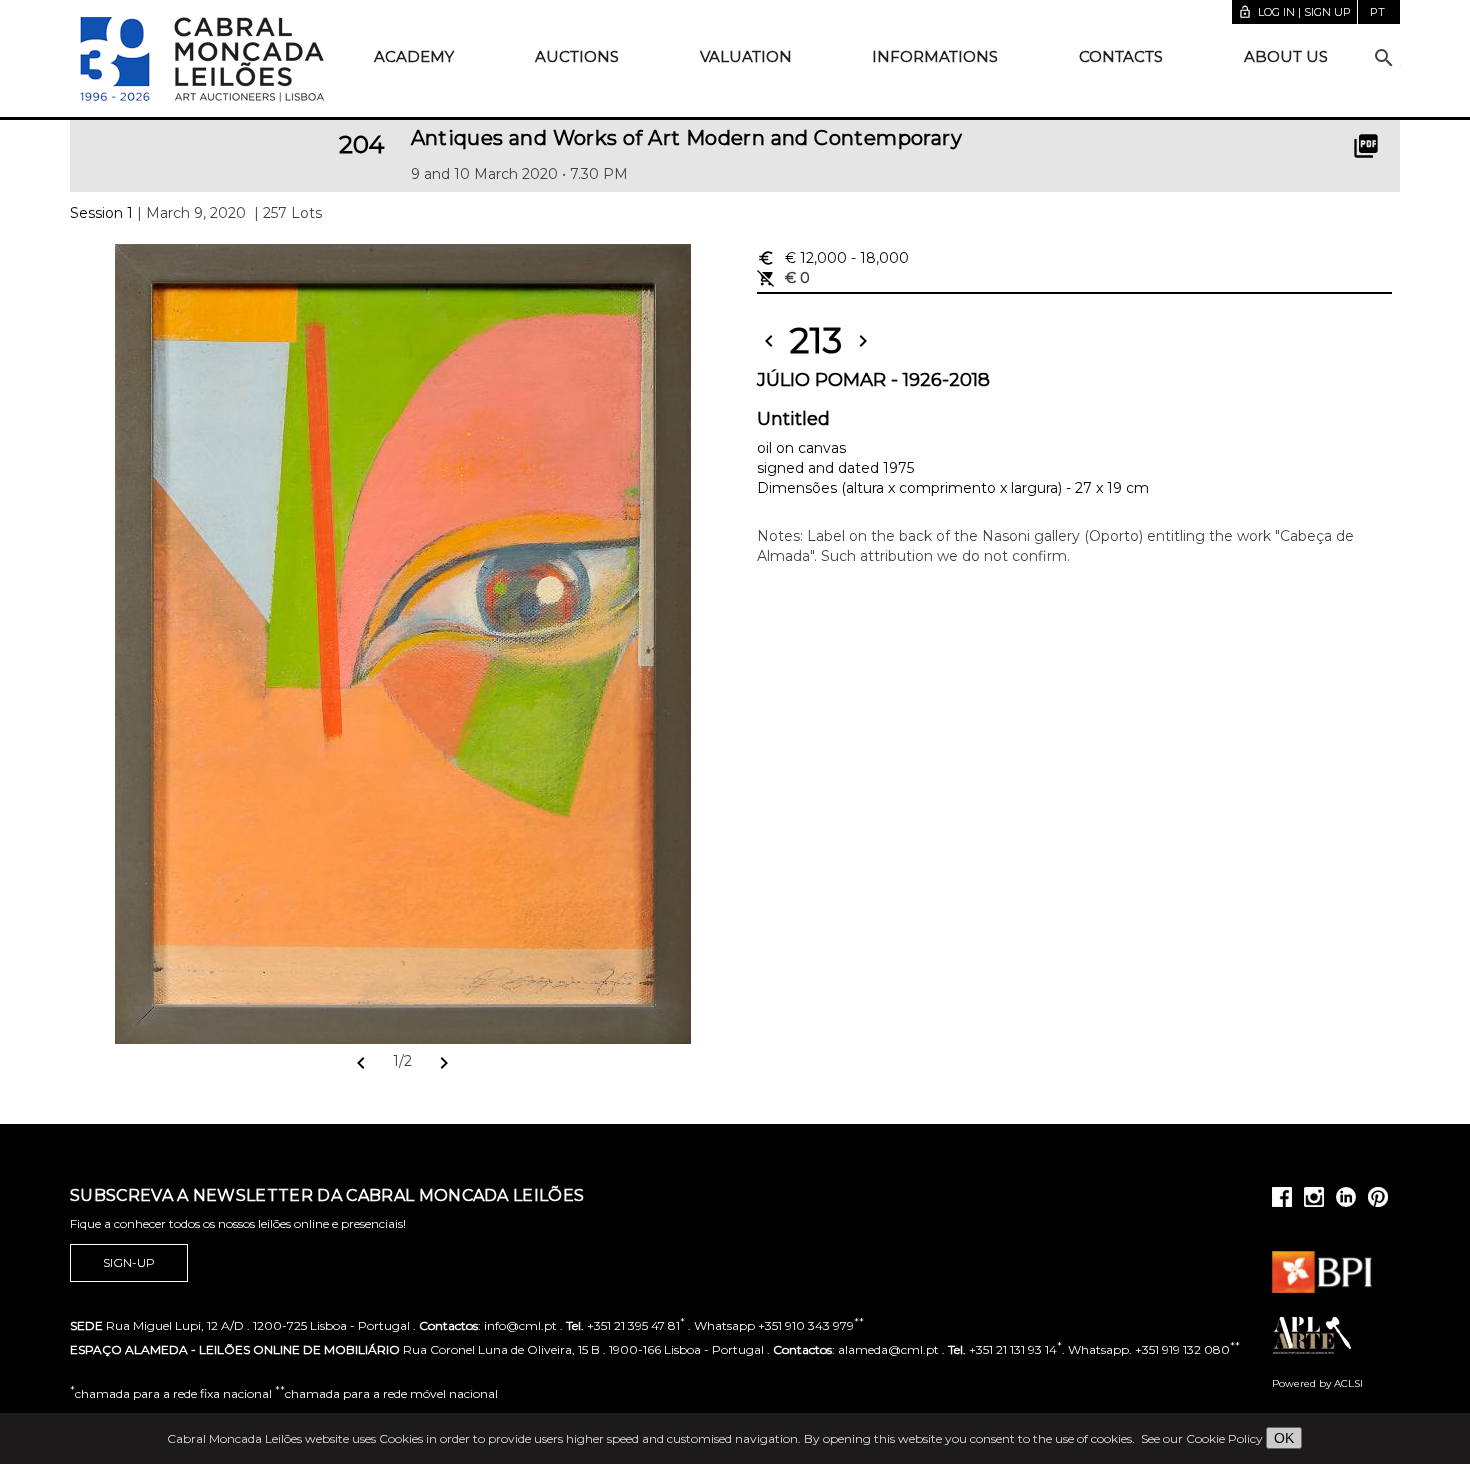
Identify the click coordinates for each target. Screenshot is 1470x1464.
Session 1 (101, 213)
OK (1284, 1438)
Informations (935, 56)
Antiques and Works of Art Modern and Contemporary (687, 138)
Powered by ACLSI (1317, 1383)
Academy (414, 56)
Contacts (1121, 56)
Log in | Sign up (1294, 12)
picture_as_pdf (1366, 146)
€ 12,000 (833, 258)
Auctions (577, 56)
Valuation (746, 56)
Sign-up (129, 1262)
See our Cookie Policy (1202, 1438)
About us (1286, 56)
